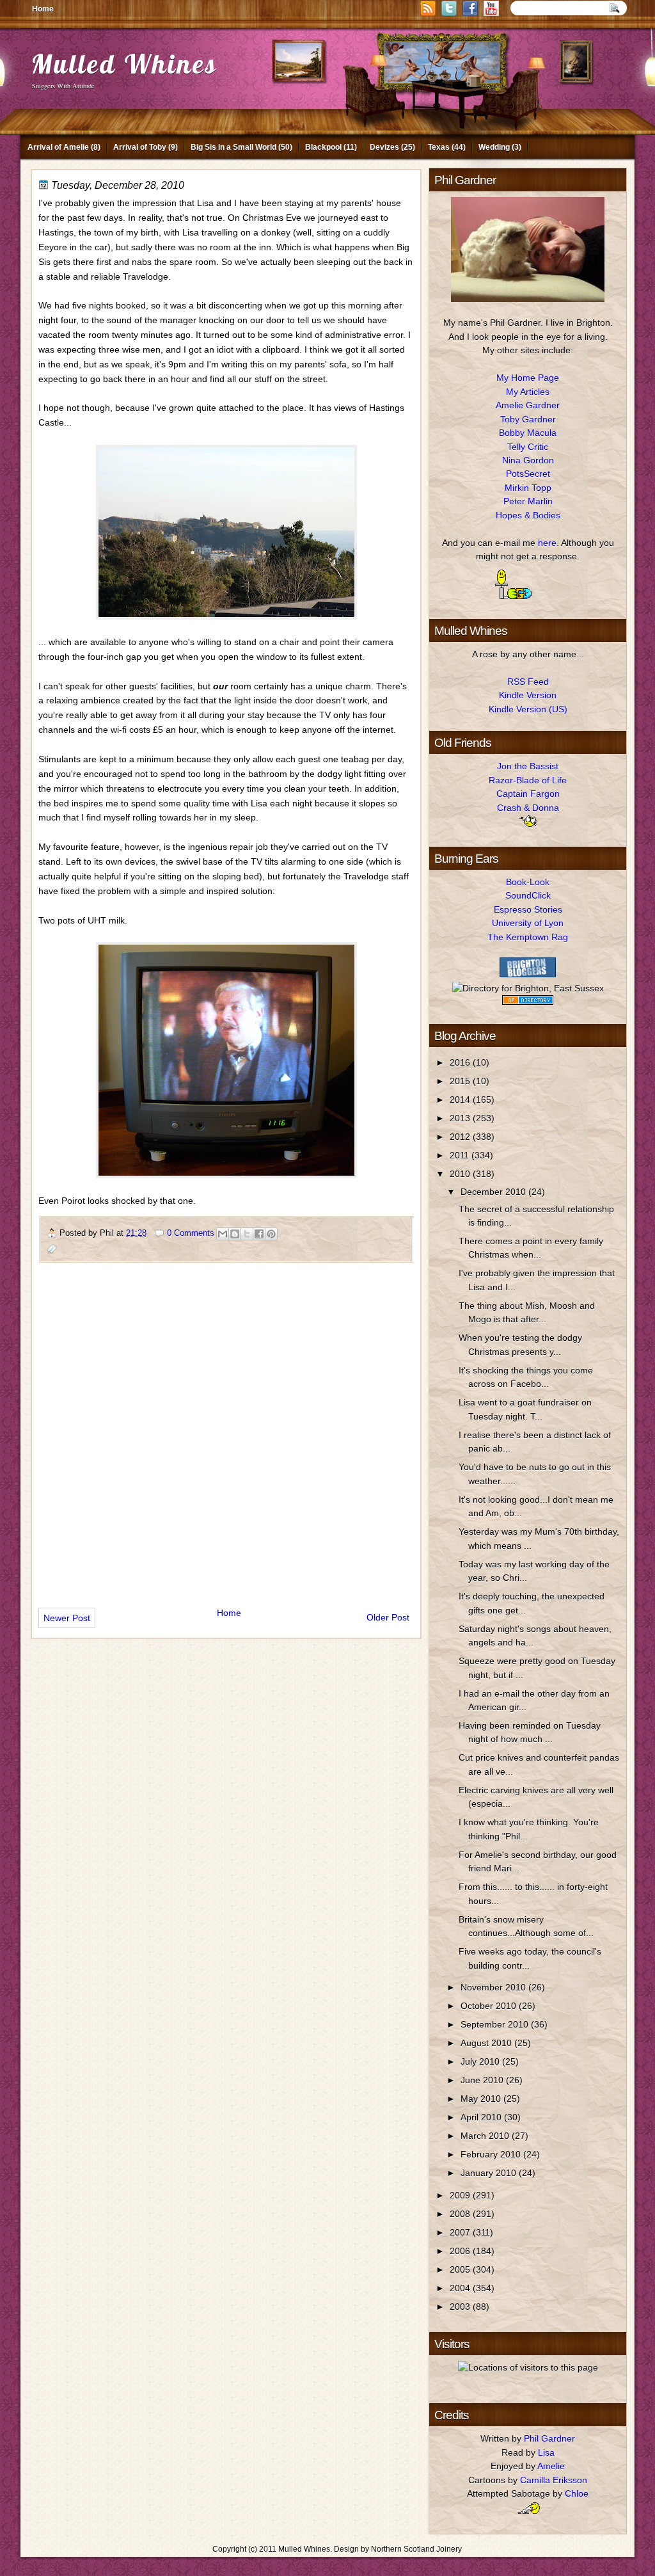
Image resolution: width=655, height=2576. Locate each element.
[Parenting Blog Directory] (528, 1002)
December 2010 (494, 1192)
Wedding (494, 147)
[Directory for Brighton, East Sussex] (528, 988)
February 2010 (492, 2154)
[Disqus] (226, 1430)
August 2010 (487, 2043)
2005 (461, 2269)
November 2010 (494, 1987)
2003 (461, 2307)
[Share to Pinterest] (271, 1234)
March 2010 (486, 2136)
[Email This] (223, 1234)
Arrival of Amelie (58, 147)
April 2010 (482, 2117)
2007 (461, 2232)
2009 (461, 2195)
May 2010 (482, 2099)
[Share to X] (247, 1234)
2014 (461, 1100)
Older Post (388, 1617)
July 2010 (481, 2061)
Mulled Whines (124, 64)
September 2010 (496, 2024)
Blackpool (323, 147)
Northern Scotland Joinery (416, 2549)
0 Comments (191, 1233)
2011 (461, 1155)
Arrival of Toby (140, 147)
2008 (461, 2214)
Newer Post (67, 1618)
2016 (461, 1062)
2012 (461, 1137)
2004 (461, 2288)
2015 (461, 1081)
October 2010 (490, 2006)
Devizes (384, 147)
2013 (461, 1118)
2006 (461, 2251)
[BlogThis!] (235, 1234)
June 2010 (483, 2080)
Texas (439, 147)
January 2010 (490, 2173)
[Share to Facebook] (259, 1234)
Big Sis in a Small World (233, 147)
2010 (461, 1174)
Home (43, 9)
